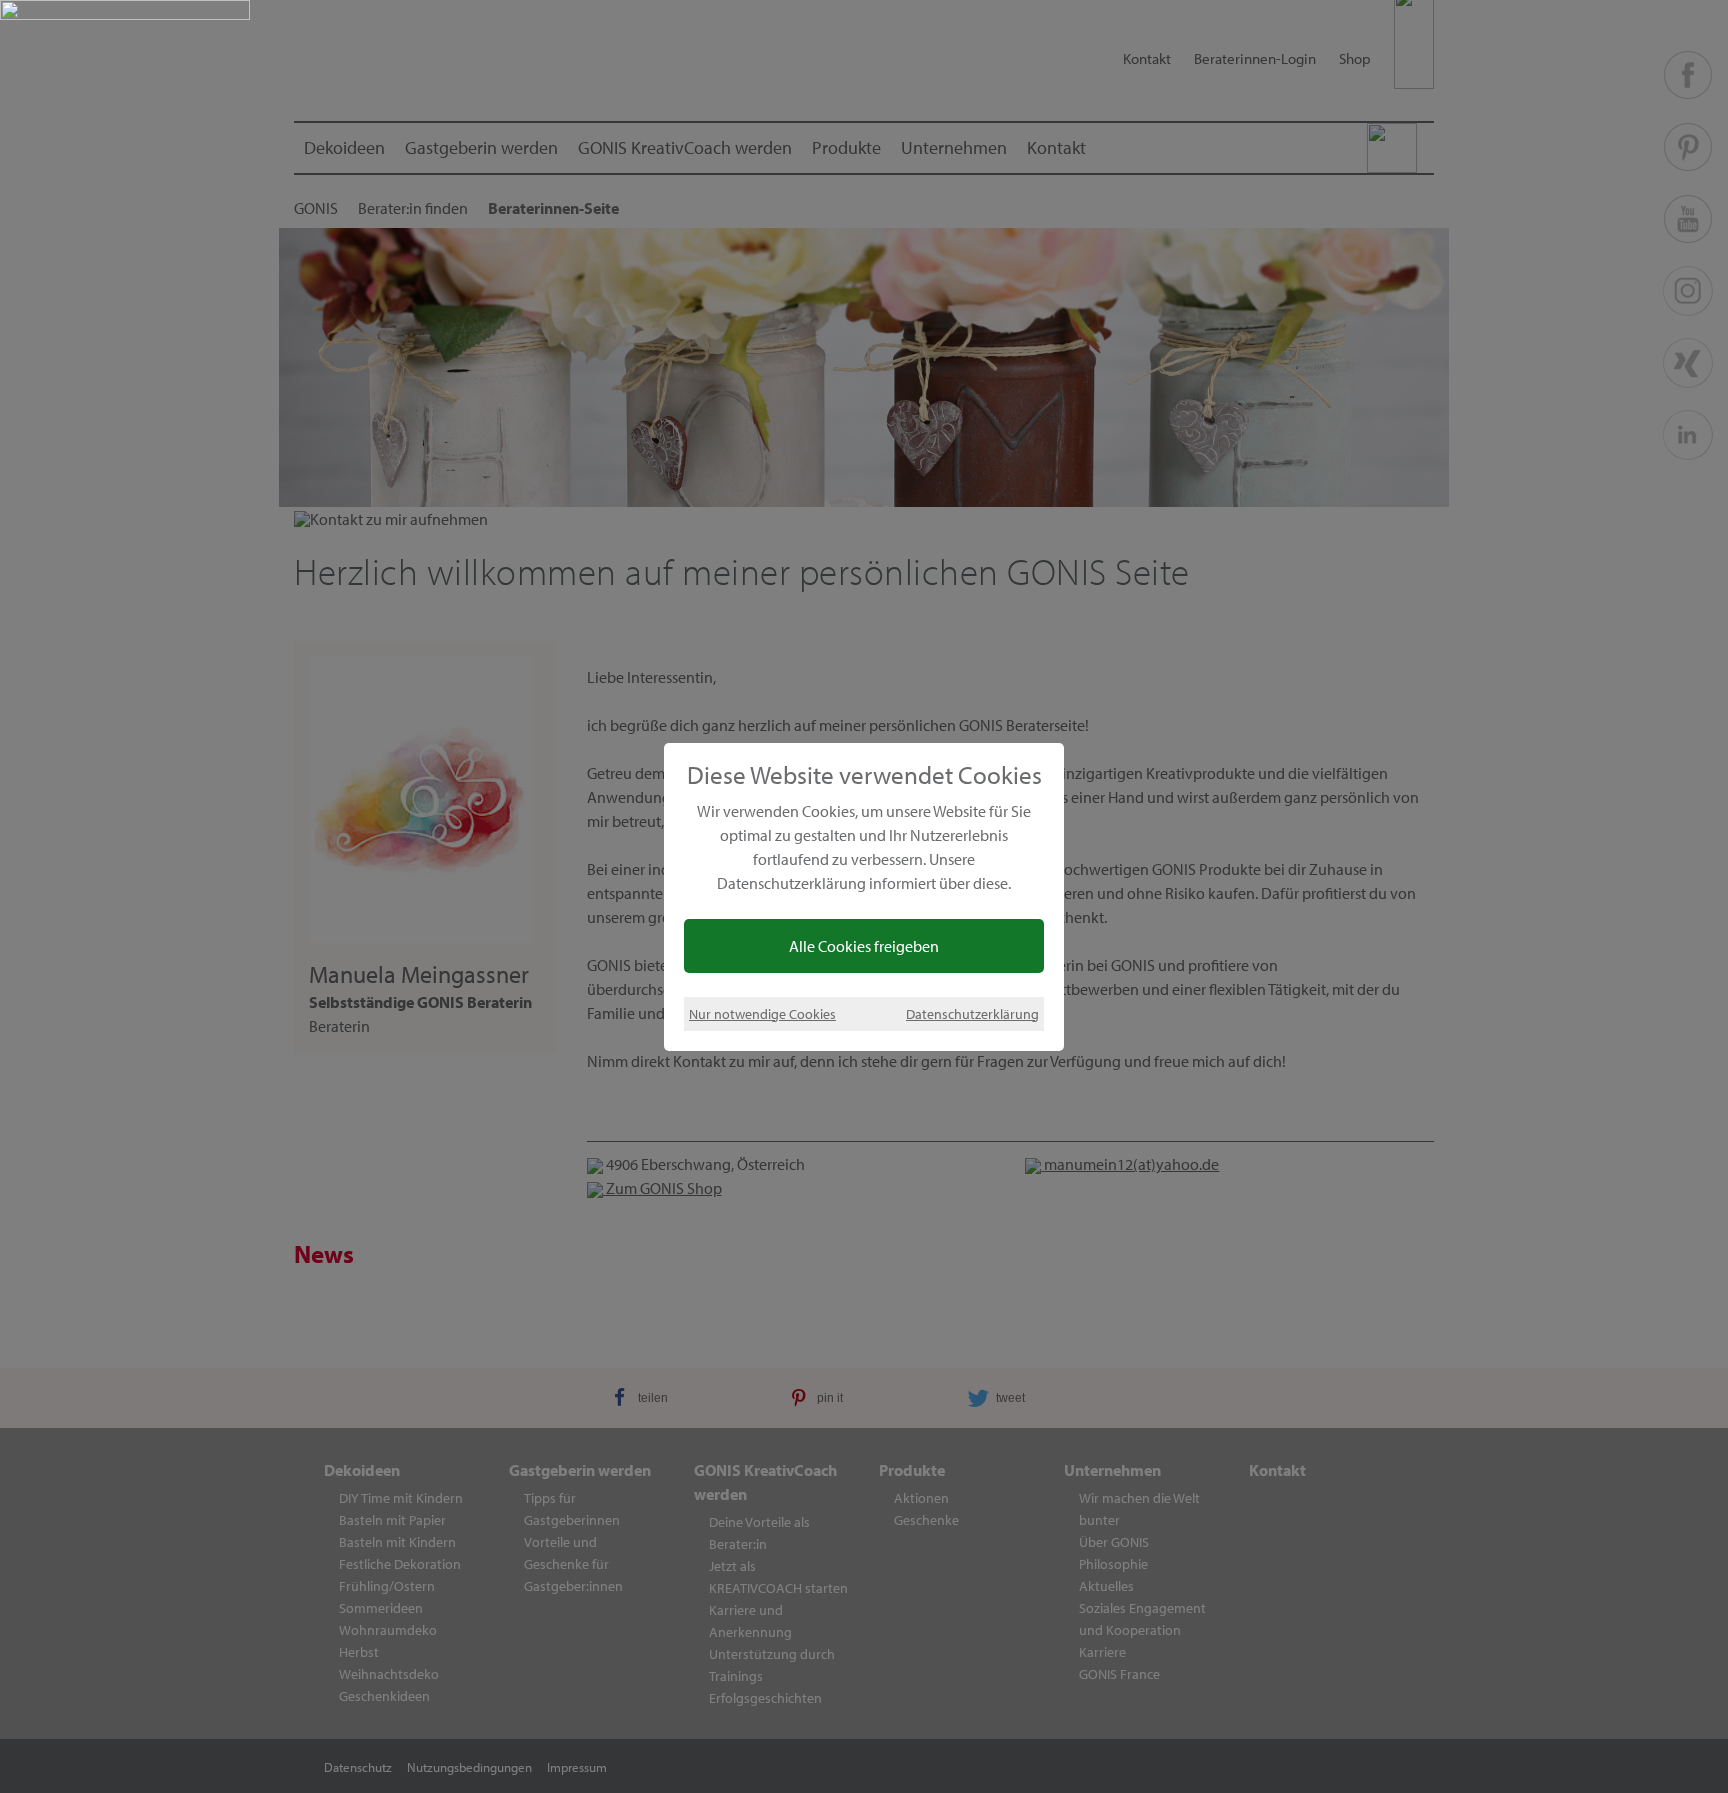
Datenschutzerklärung (972, 1013)
